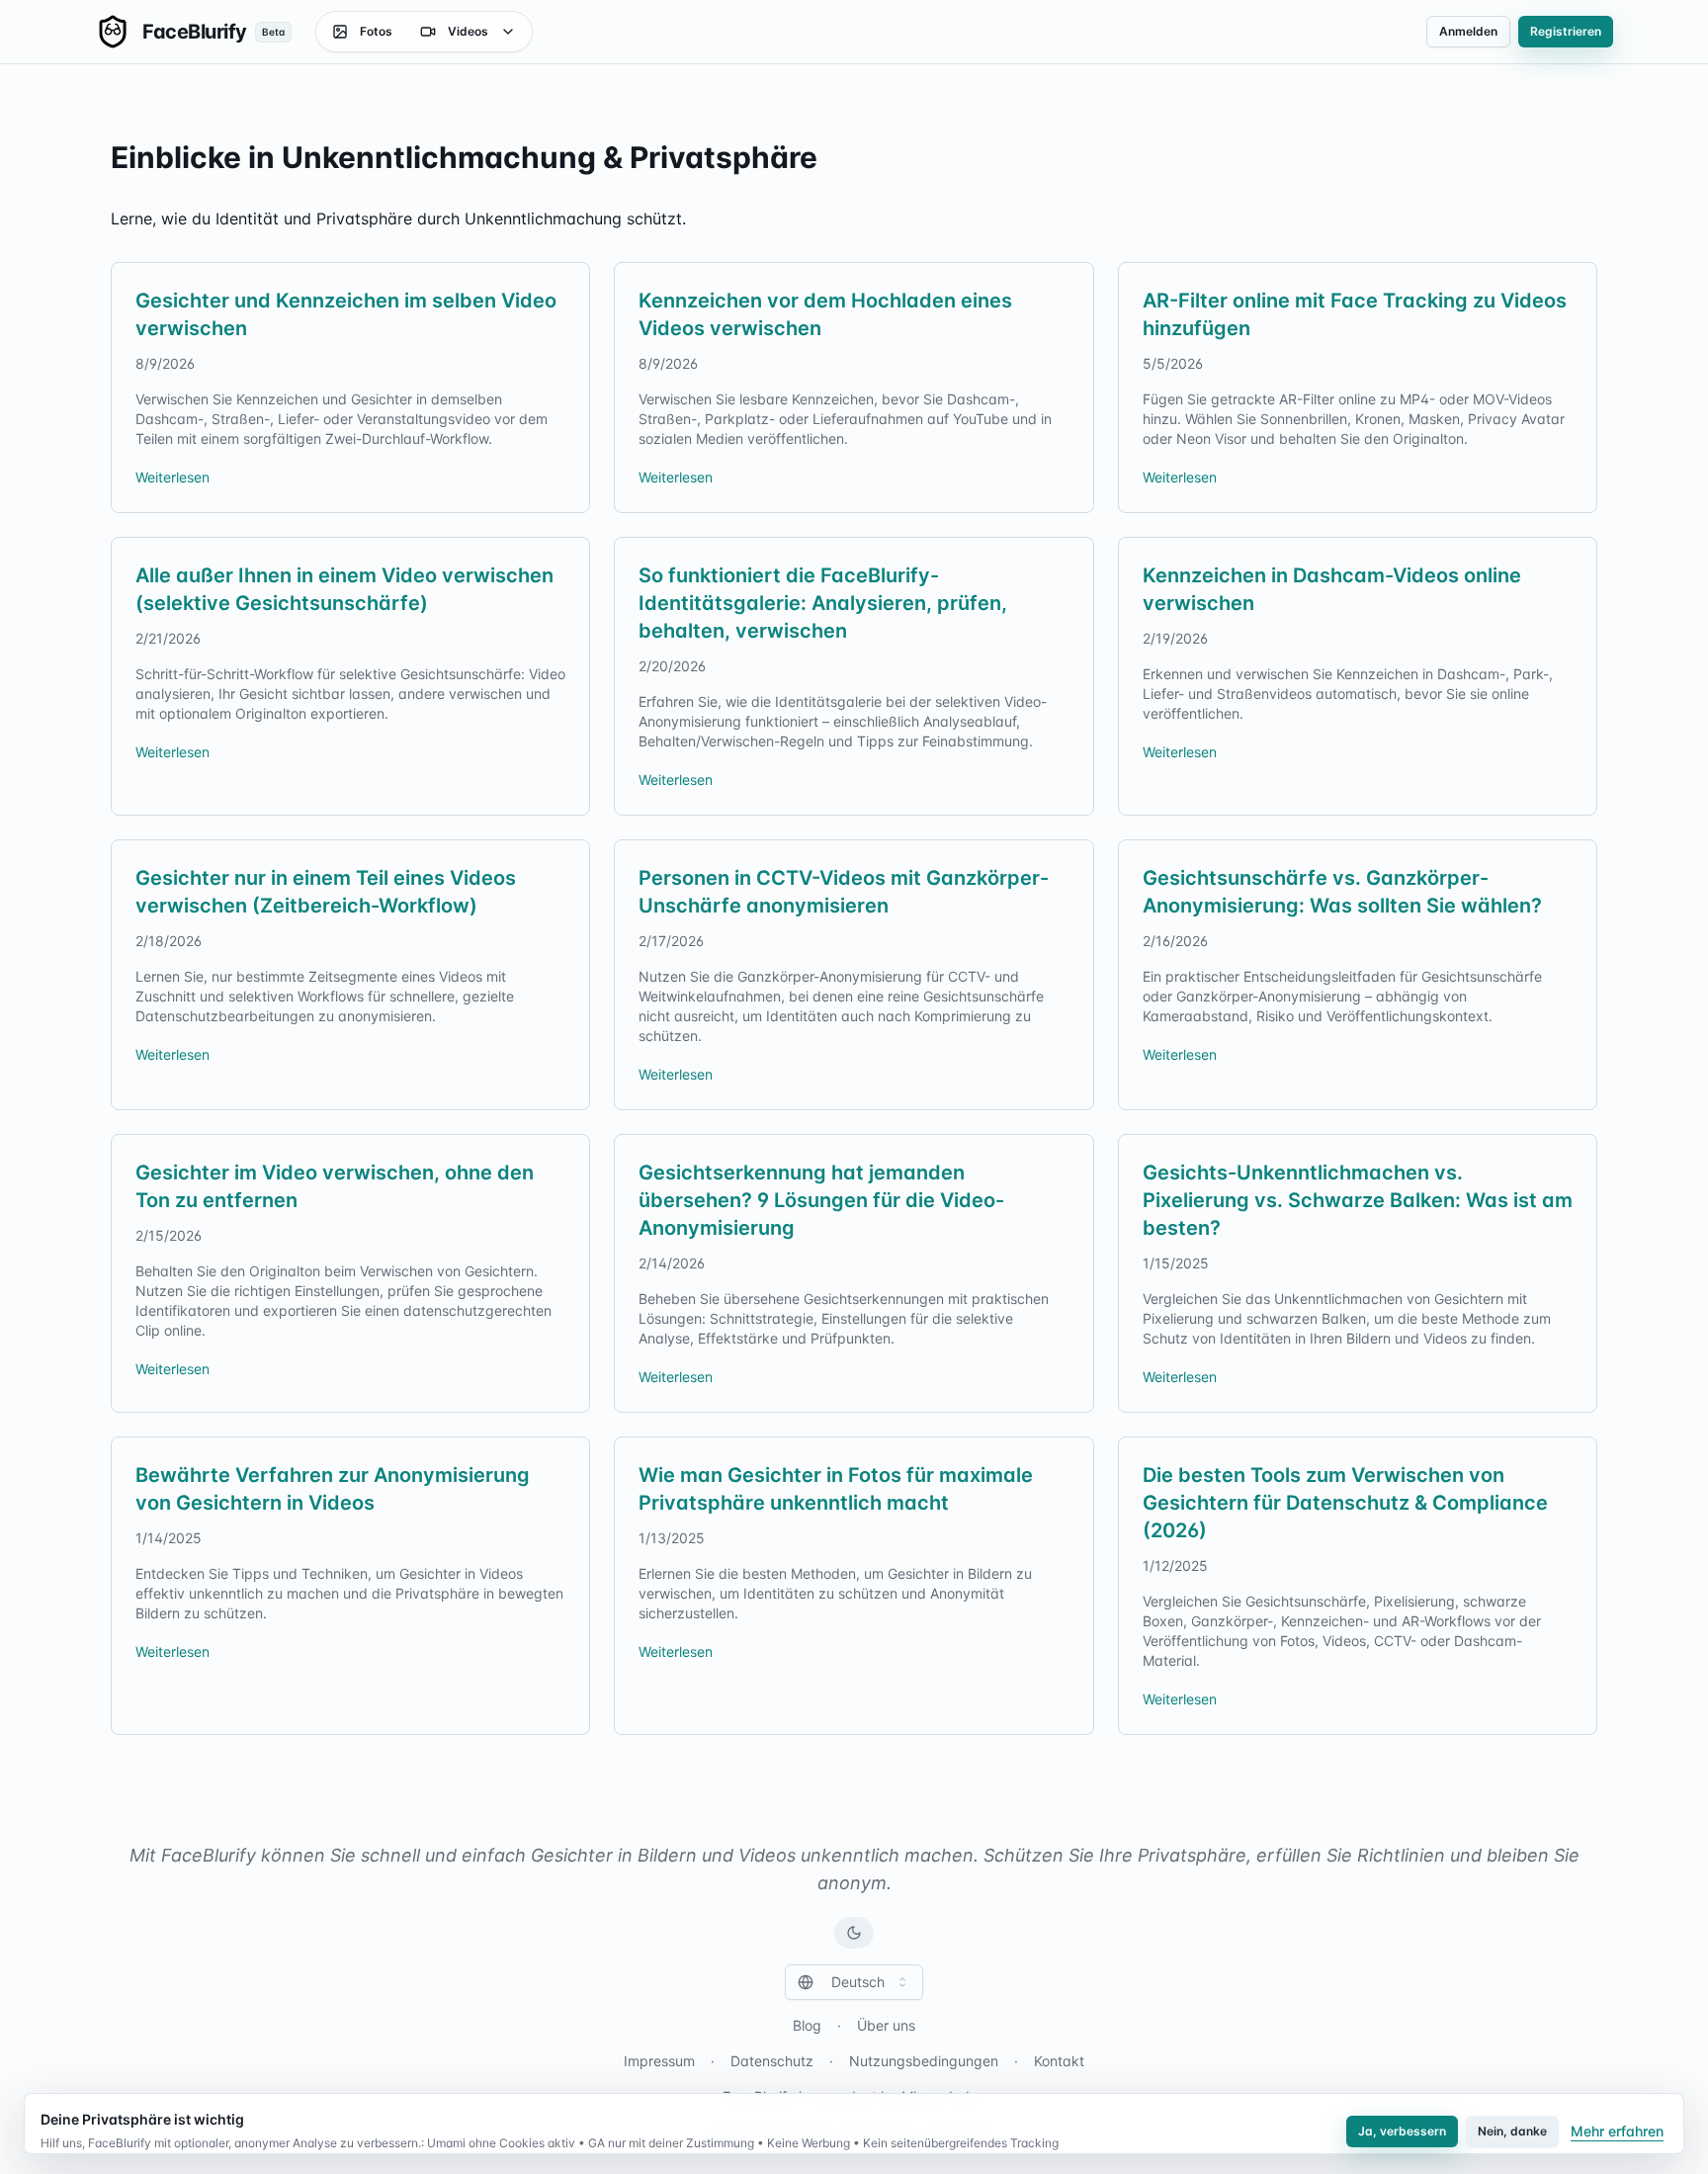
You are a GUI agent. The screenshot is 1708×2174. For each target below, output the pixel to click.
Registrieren (1566, 31)
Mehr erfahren (1617, 2131)
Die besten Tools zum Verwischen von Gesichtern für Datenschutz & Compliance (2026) (1345, 1503)
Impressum (659, 2061)
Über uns (886, 2025)
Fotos (376, 31)
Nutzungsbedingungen (924, 2061)
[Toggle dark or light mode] (854, 1933)
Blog (807, 2025)
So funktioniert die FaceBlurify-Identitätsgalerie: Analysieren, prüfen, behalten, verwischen (823, 603)
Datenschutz (772, 2061)
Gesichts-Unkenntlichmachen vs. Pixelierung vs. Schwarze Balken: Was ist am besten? (1358, 1200)
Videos (468, 31)
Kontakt (1059, 2061)
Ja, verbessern (1402, 2131)
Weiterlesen (172, 477)
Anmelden (1468, 31)
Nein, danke (1512, 2131)
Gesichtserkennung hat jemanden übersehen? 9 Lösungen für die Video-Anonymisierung (821, 1200)
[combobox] (854, 1982)
